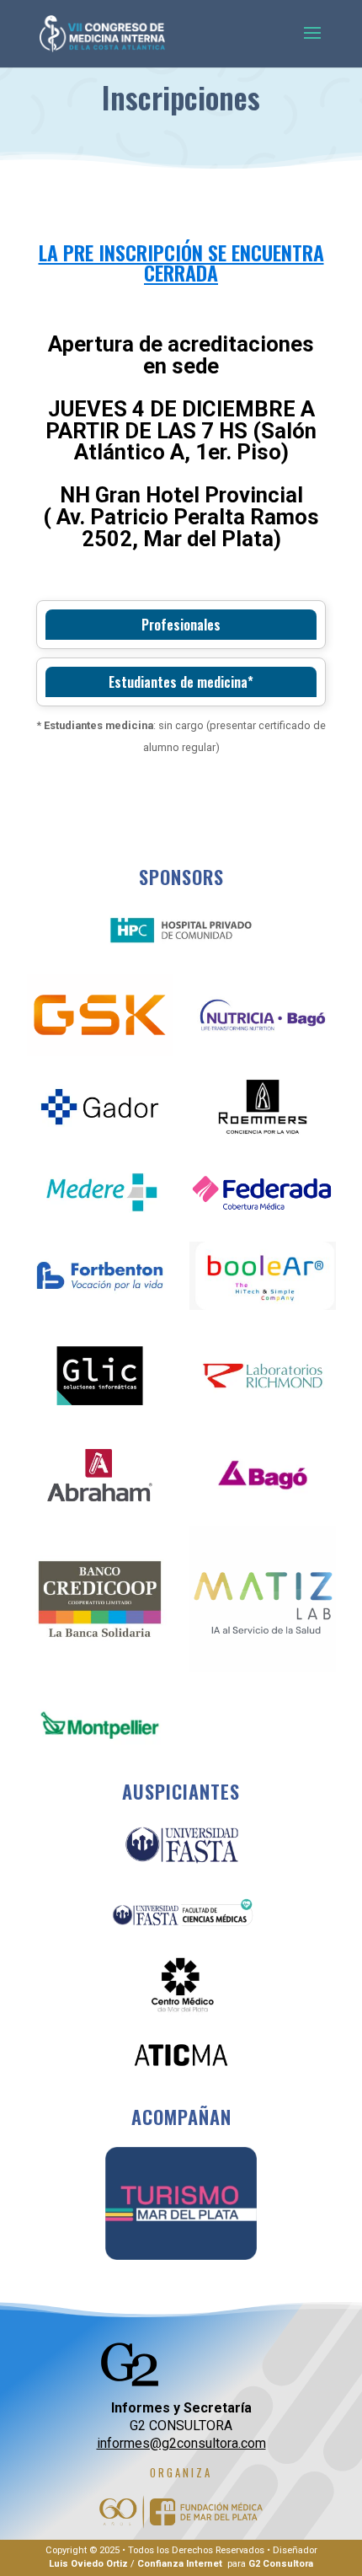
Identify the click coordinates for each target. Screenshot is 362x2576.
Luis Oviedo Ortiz (88, 2564)
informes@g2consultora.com (181, 2443)
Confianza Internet (180, 2564)
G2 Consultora (281, 2564)
